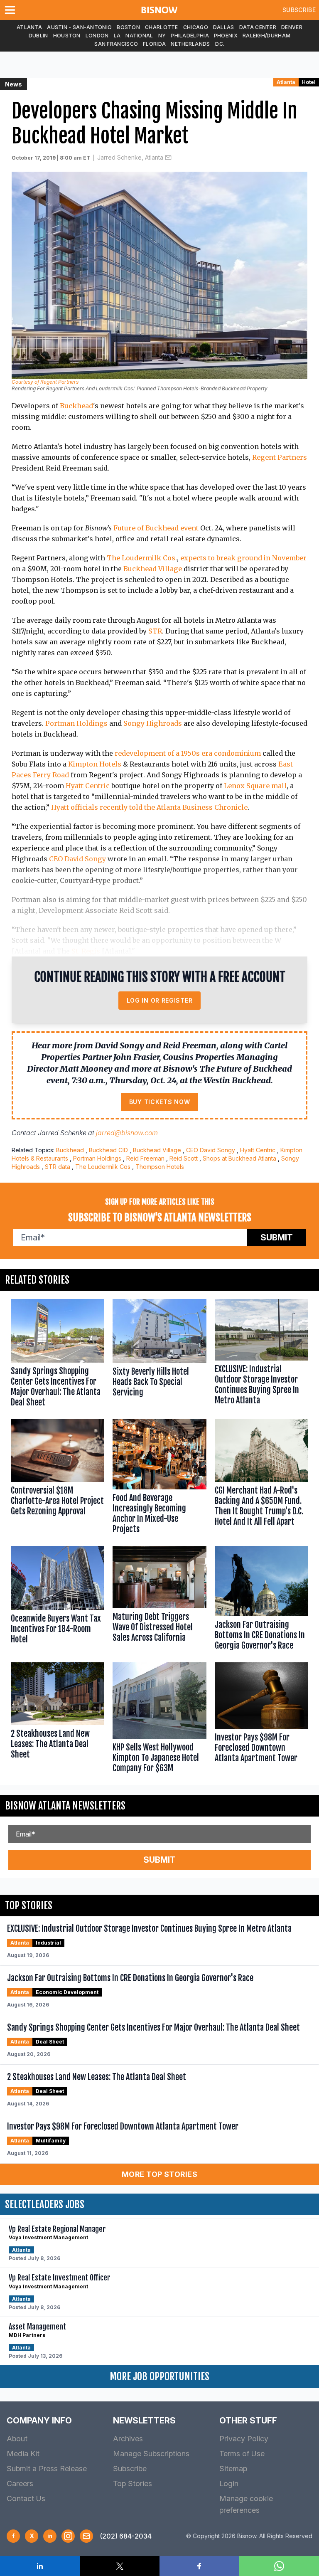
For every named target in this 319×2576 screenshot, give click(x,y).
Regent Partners (280, 457)
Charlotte (162, 27)
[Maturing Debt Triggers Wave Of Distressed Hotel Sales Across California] (159, 1600)
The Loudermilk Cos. (142, 558)
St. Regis (86, 951)
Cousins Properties (199, 1057)
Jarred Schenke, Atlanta (130, 157)
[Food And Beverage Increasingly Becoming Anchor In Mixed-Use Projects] (159, 1478)
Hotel (309, 82)
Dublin (38, 36)
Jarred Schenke (62, 1133)
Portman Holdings (76, 723)
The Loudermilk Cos (103, 1167)
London (97, 36)
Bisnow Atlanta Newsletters (65, 1806)
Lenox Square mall (255, 786)
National (139, 36)
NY (162, 36)
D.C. (220, 44)
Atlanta (29, 27)
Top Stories (133, 2484)
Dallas (224, 27)
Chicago (196, 27)
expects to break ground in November (243, 558)
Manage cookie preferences (246, 2504)
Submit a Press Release (47, 2469)
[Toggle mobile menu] (12, 10)
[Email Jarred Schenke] (168, 158)
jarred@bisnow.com (127, 1133)
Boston (128, 27)
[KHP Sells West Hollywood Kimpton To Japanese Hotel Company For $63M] (159, 1719)
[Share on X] (120, 2566)
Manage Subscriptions (151, 2454)
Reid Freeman (145, 1158)
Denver (292, 27)
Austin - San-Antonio (79, 27)
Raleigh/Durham (266, 36)
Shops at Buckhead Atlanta (239, 1158)
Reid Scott (184, 1158)
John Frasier (136, 1057)
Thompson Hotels (160, 1167)
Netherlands (190, 44)
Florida (154, 44)
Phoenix (226, 36)
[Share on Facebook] (199, 2566)
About (17, 2439)
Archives (128, 2439)
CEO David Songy (77, 859)
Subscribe (299, 10)
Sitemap (233, 2469)
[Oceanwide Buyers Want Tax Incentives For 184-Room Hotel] (58, 1600)
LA (117, 36)
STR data (58, 1167)
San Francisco (116, 44)
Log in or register (160, 1000)
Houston (67, 36)
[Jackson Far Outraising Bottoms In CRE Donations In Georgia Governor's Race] (261, 1600)
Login (229, 2484)
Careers (20, 2484)
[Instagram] (68, 2536)
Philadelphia (190, 36)
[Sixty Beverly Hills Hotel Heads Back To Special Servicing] (159, 1355)
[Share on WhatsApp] (279, 2566)
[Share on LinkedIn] (40, 2566)
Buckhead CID (108, 1150)
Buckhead (76, 406)
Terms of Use (242, 2454)
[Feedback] (86, 2536)
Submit (277, 1237)
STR (155, 631)
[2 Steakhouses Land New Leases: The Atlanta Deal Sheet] (58, 1719)
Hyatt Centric (88, 786)
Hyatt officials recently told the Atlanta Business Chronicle (149, 807)
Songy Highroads (153, 723)
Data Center (258, 27)
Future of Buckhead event (156, 528)
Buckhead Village (153, 569)
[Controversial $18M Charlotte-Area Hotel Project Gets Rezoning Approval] (58, 1478)
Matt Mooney (86, 1069)
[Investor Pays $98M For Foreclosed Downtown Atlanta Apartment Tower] (261, 1719)
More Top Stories (159, 2174)
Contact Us (26, 2498)
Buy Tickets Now (160, 1102)
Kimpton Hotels (95, 764)
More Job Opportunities (159, 2376)
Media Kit (23, 2454)
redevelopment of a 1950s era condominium (188, 753)
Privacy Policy (244, 2439)
